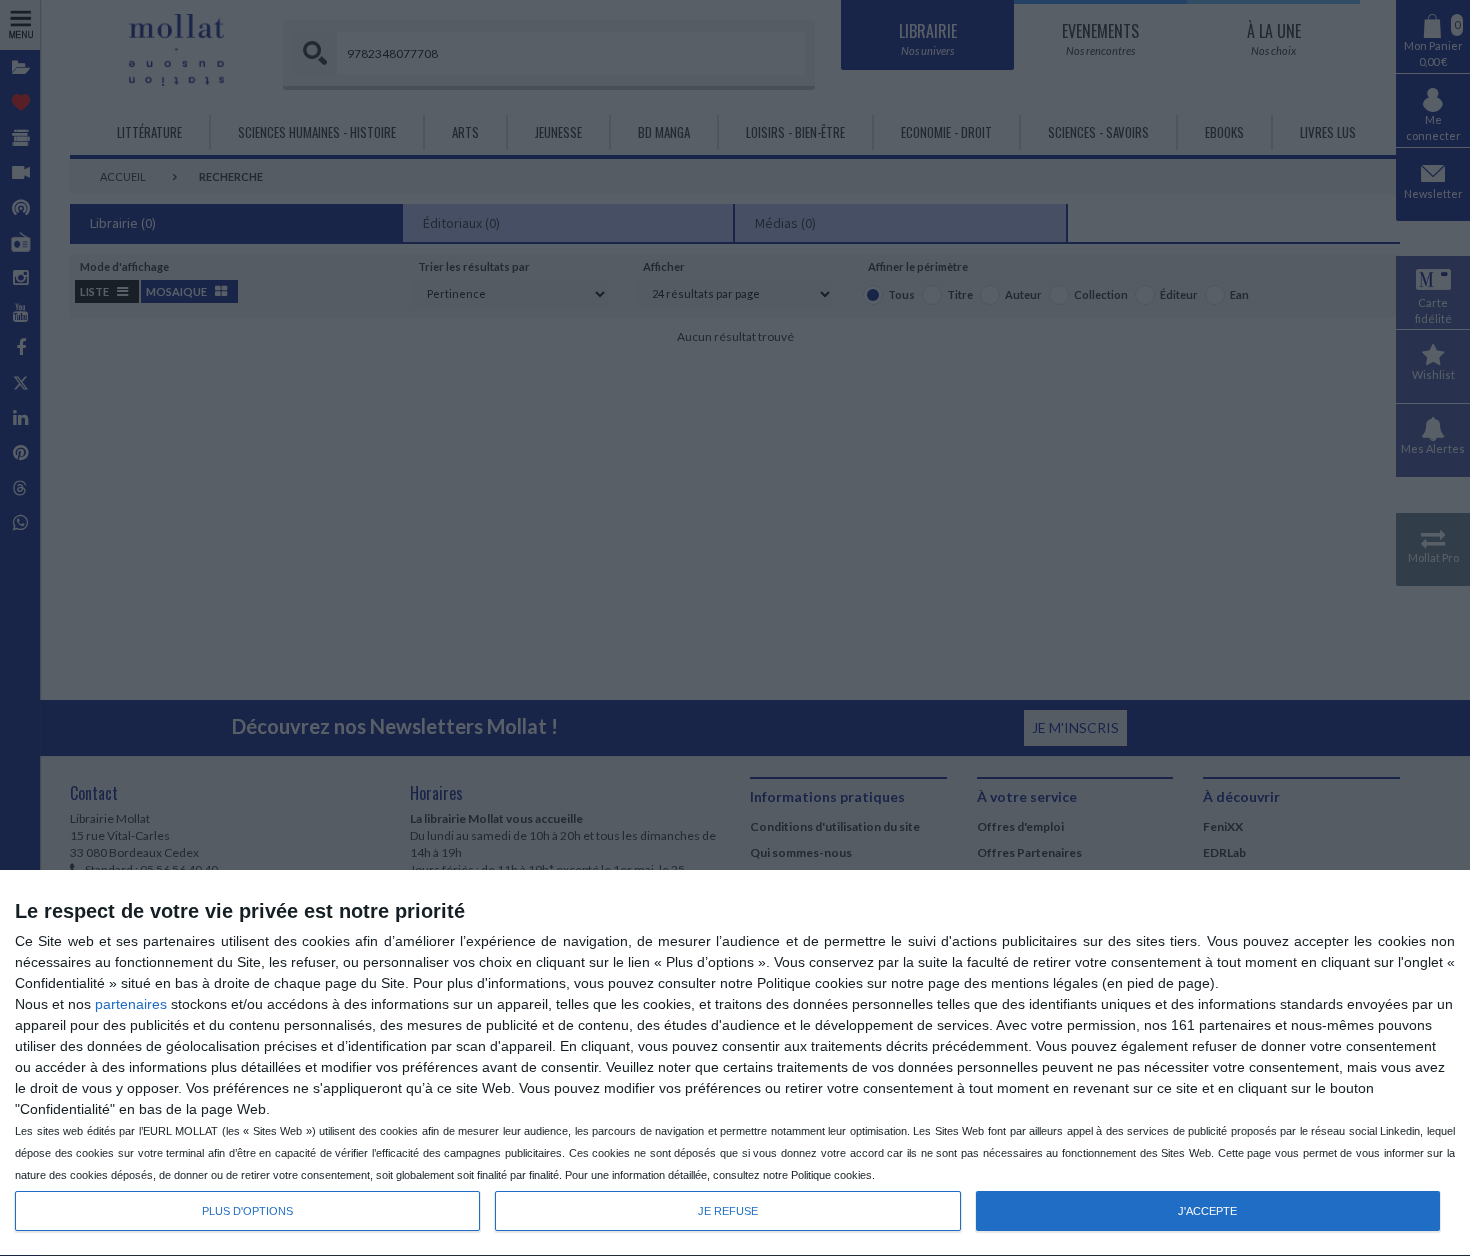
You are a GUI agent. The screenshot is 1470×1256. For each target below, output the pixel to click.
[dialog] (735, 1063)
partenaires (131, 1004)
